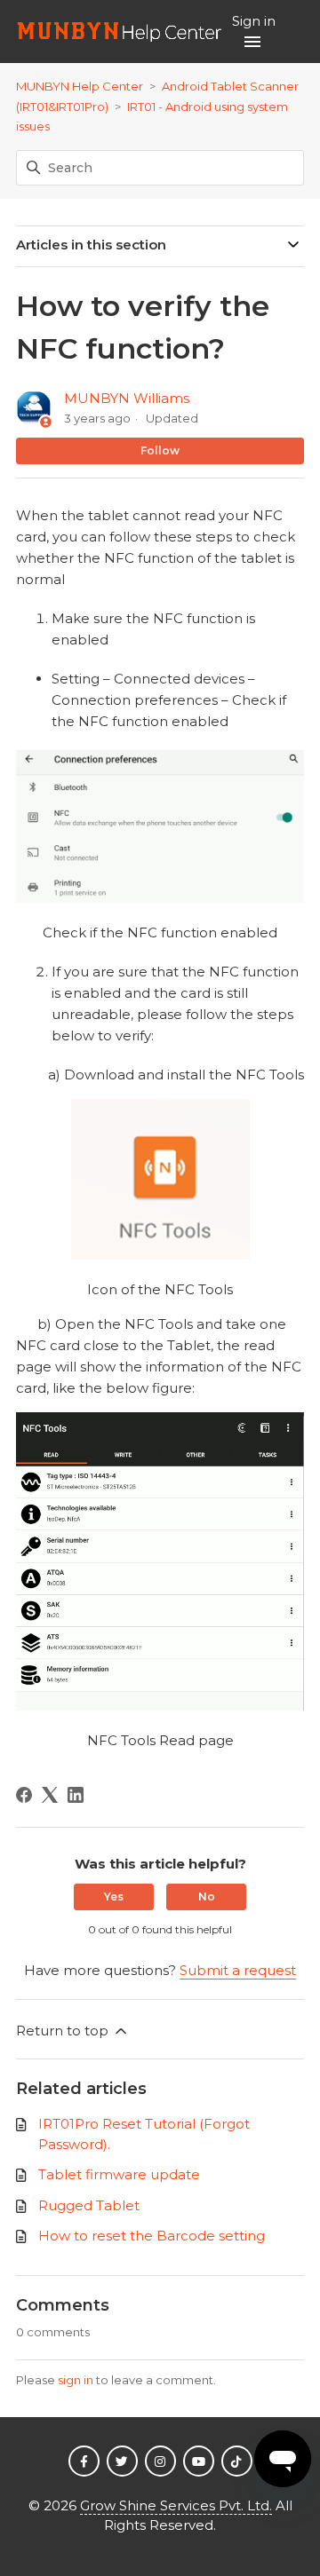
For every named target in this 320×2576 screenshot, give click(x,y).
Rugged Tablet (89, 2205)
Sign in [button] (254, 21)
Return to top (64, 2031)
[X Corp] (50, 1795)
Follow (160, 450)
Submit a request (238, 1970)
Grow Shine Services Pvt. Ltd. (176, 2505)
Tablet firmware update (119, 2174)
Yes (114, 1896)
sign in (76, 2380)
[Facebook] (24, 1795)
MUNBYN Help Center (80, 86)
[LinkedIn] (76, 1795)
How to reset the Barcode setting (152, 2236)
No (207, 1896)
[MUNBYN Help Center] (120, 32)
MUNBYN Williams (127, 398)
